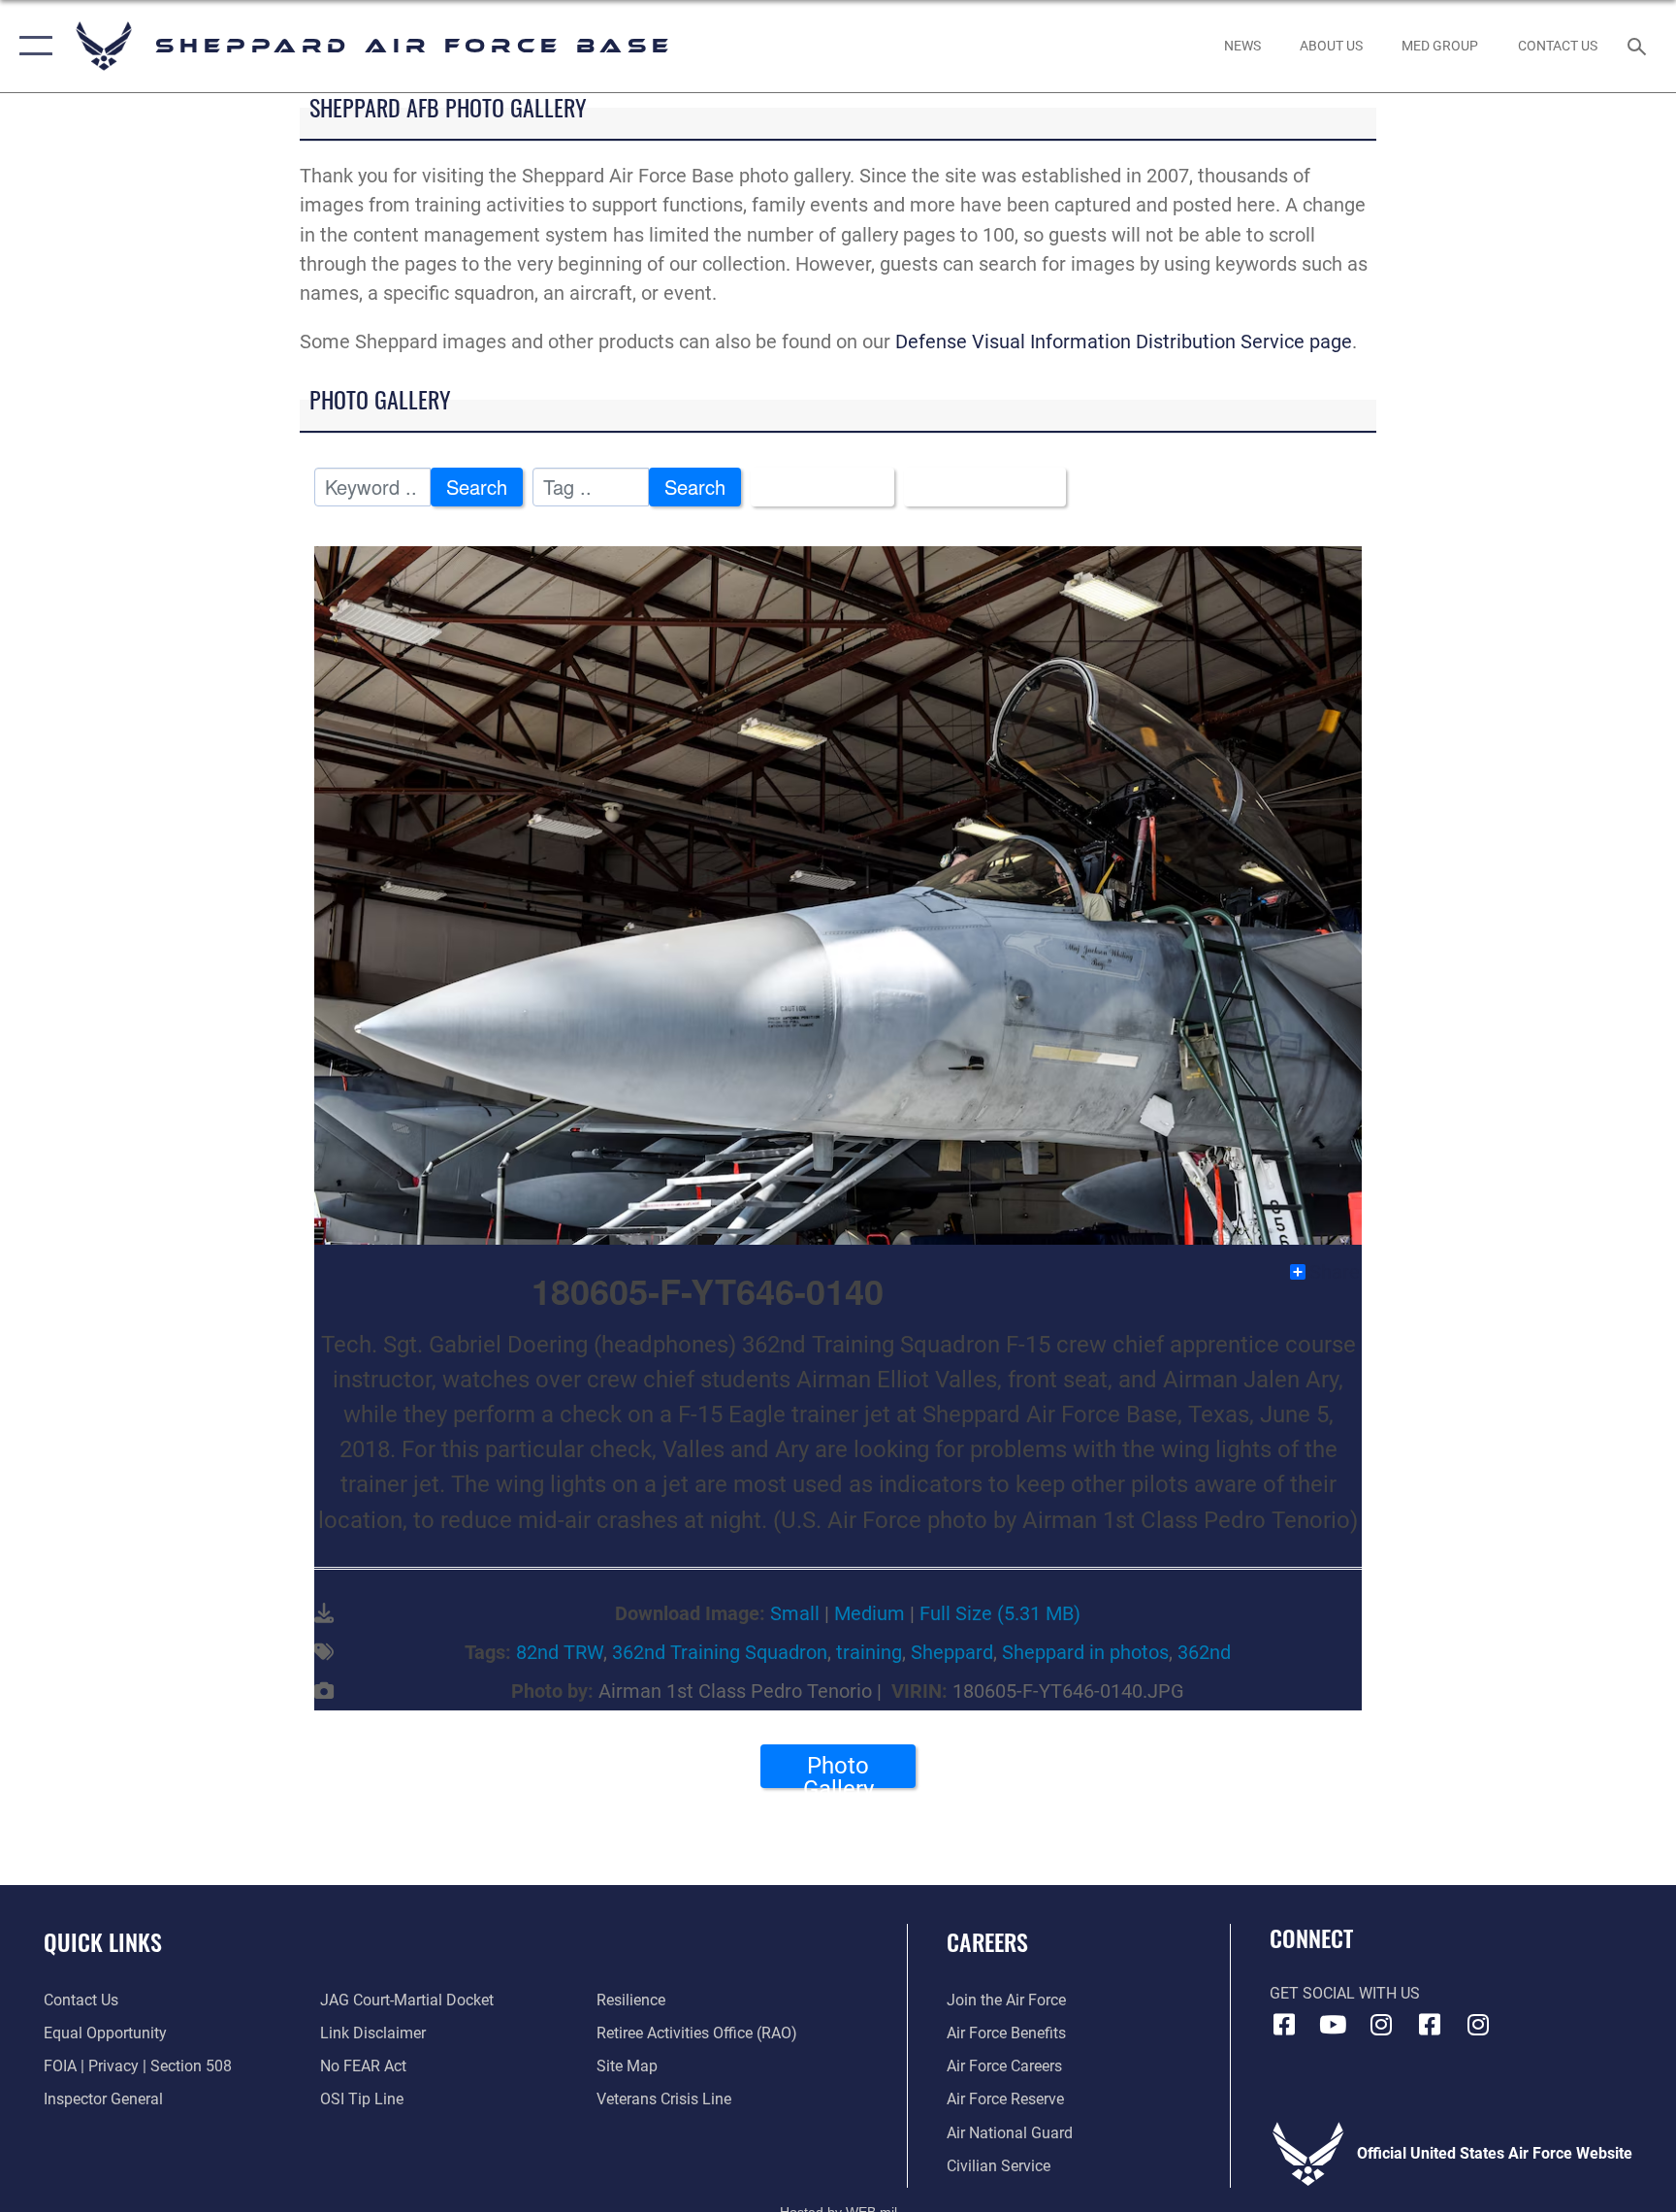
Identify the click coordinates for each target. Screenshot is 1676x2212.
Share (1335, 1272)
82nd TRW (560, 1652)
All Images (814, 487)
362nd (1204, 1652)
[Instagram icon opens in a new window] (1381, 2025)
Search (477, 487)
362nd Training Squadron (720, 1652)
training (869, 1652)
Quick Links (103, 1941)
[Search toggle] (1639, 46)
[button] (32, 46)
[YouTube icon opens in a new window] (1333, 2025)
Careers (987, 1941)
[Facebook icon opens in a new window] (1284, 2025)
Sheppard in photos (1085, 1652)
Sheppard (952, 1652)
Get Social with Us (1345, 1993)
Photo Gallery (838, 1770)
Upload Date (977, 487)
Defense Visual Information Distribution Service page (1124, 342)
